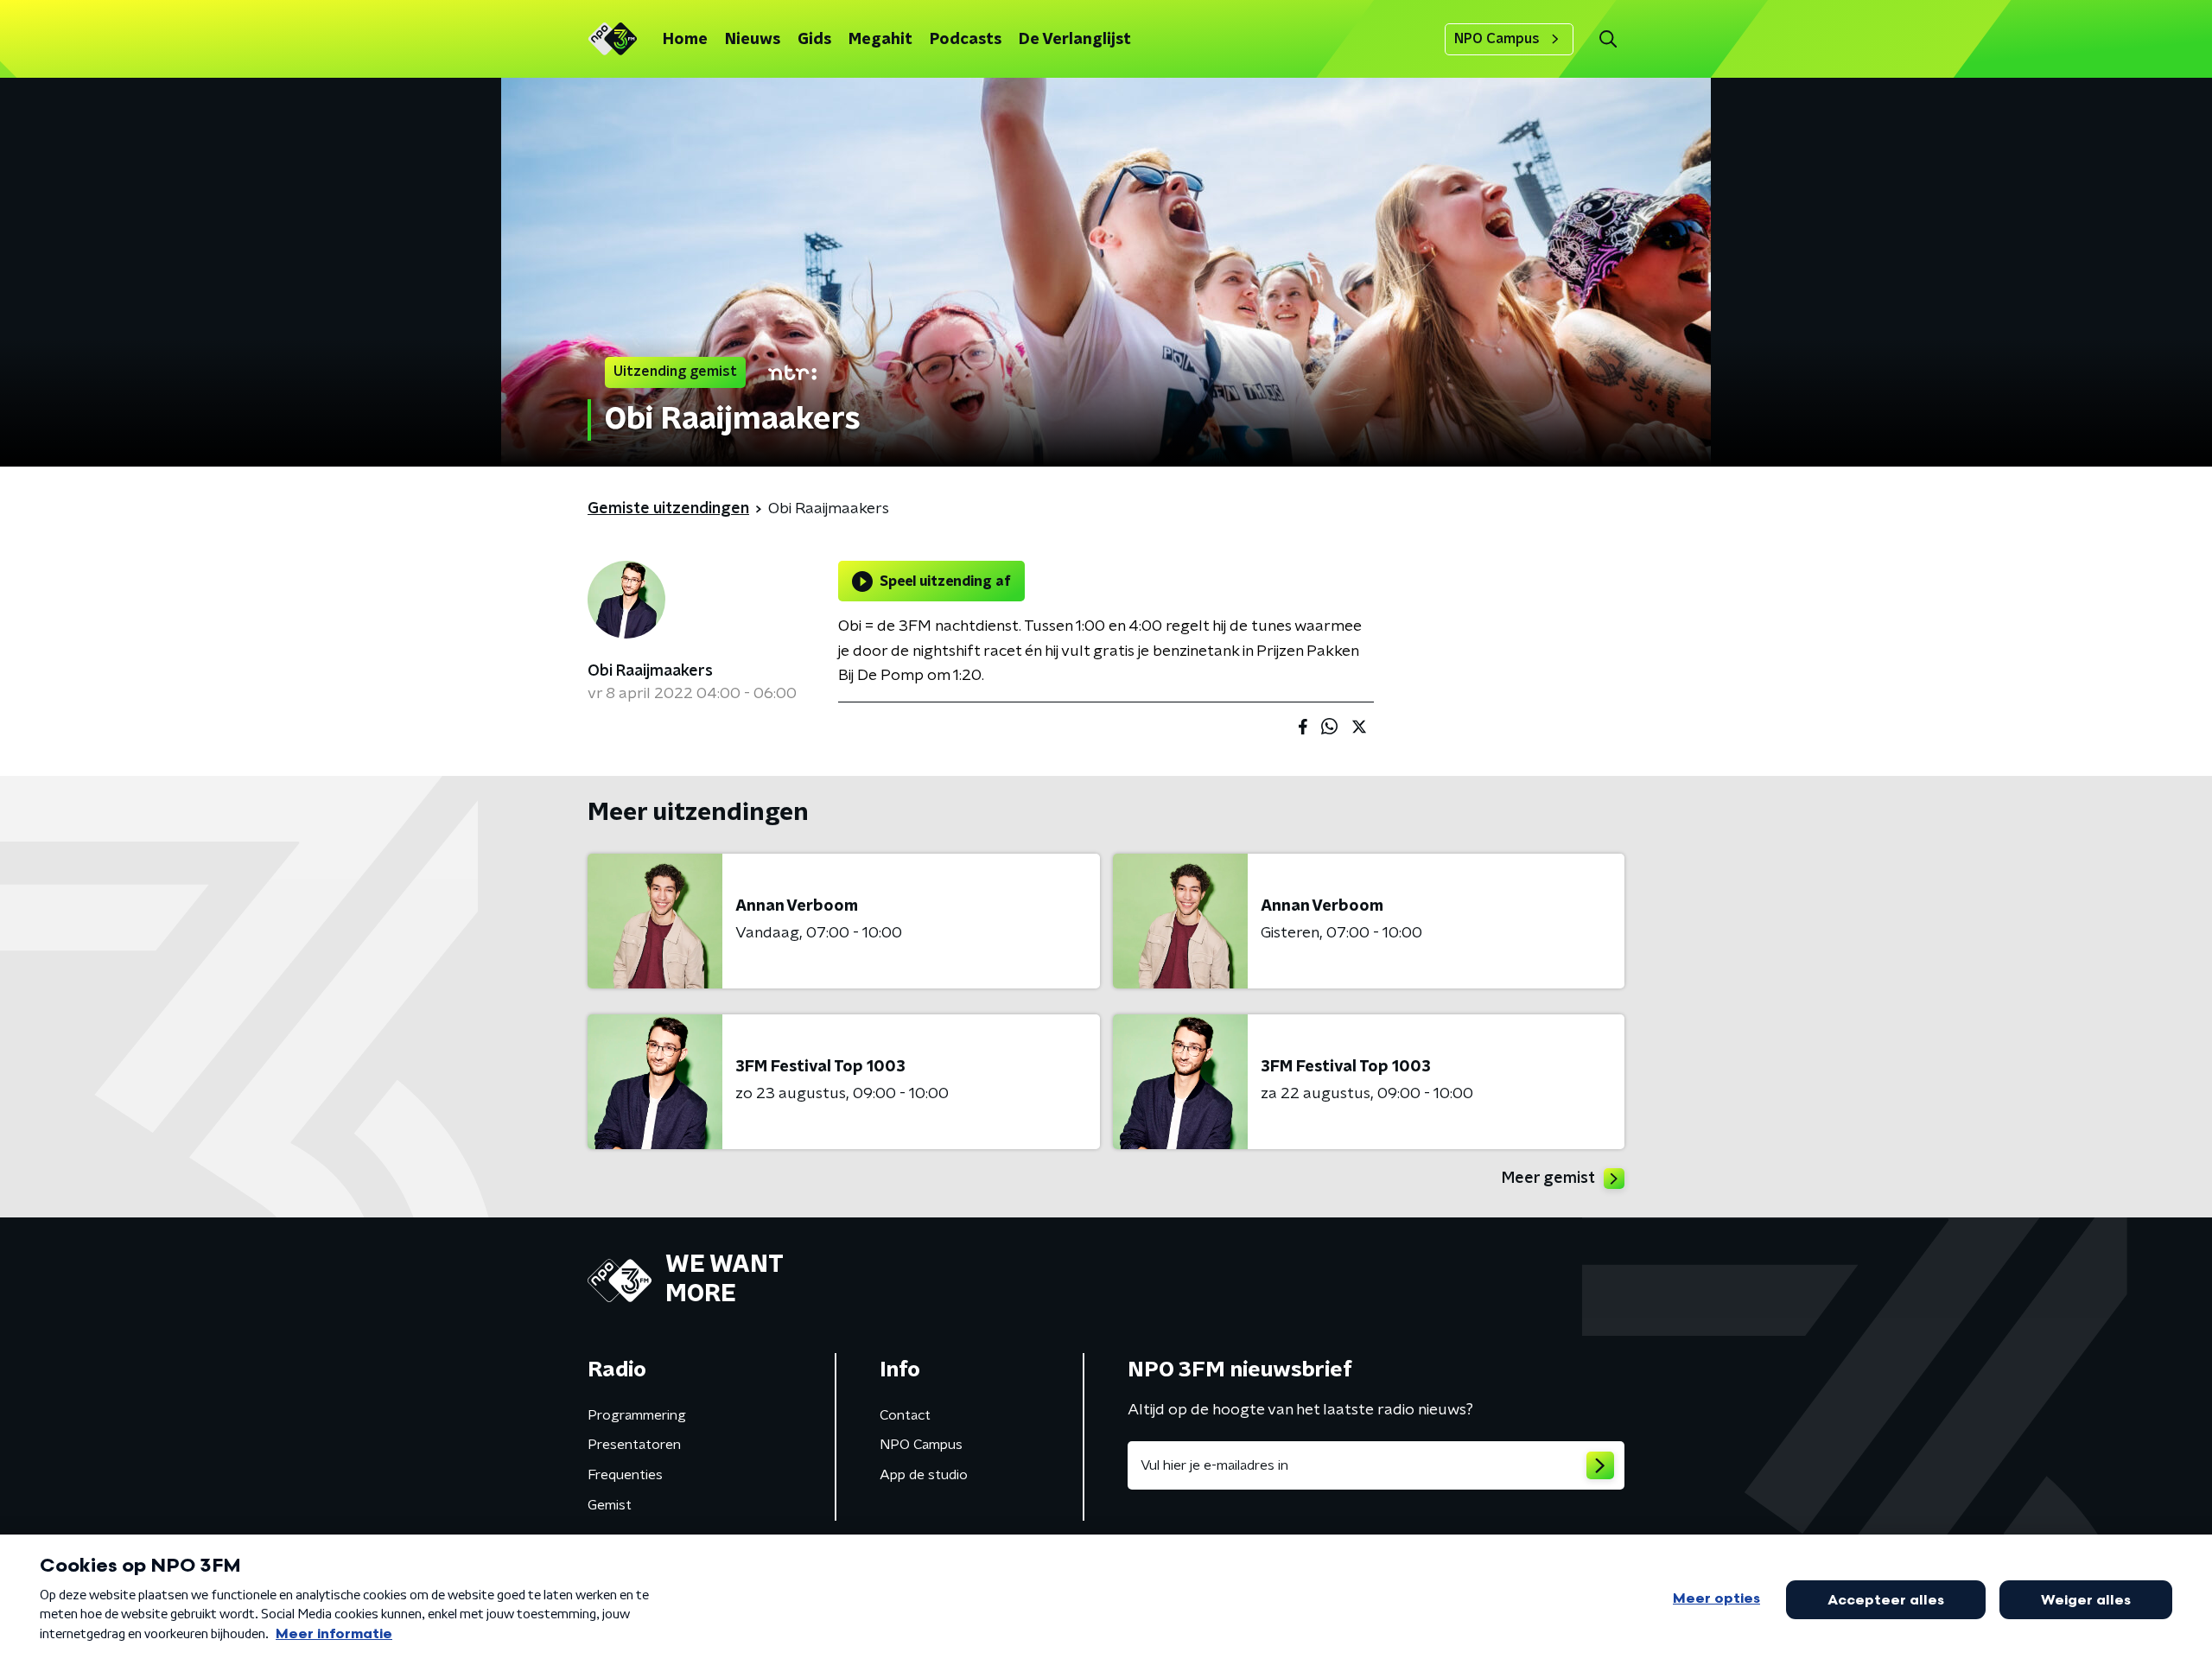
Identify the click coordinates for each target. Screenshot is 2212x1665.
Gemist (610, 1505)
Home (685, 40)
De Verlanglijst (1075, 40)
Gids (814, 40)
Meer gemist (1548, 1179)
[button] (1608, 39)
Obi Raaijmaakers (650, 671)
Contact (905, 1415)
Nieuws (753, 40)
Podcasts (966, 40)
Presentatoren (634, 1445)
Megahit (880, 40)
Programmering (637, 1415)
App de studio (924, 1475)
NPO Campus (1497, 39)
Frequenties (625, 1475)
